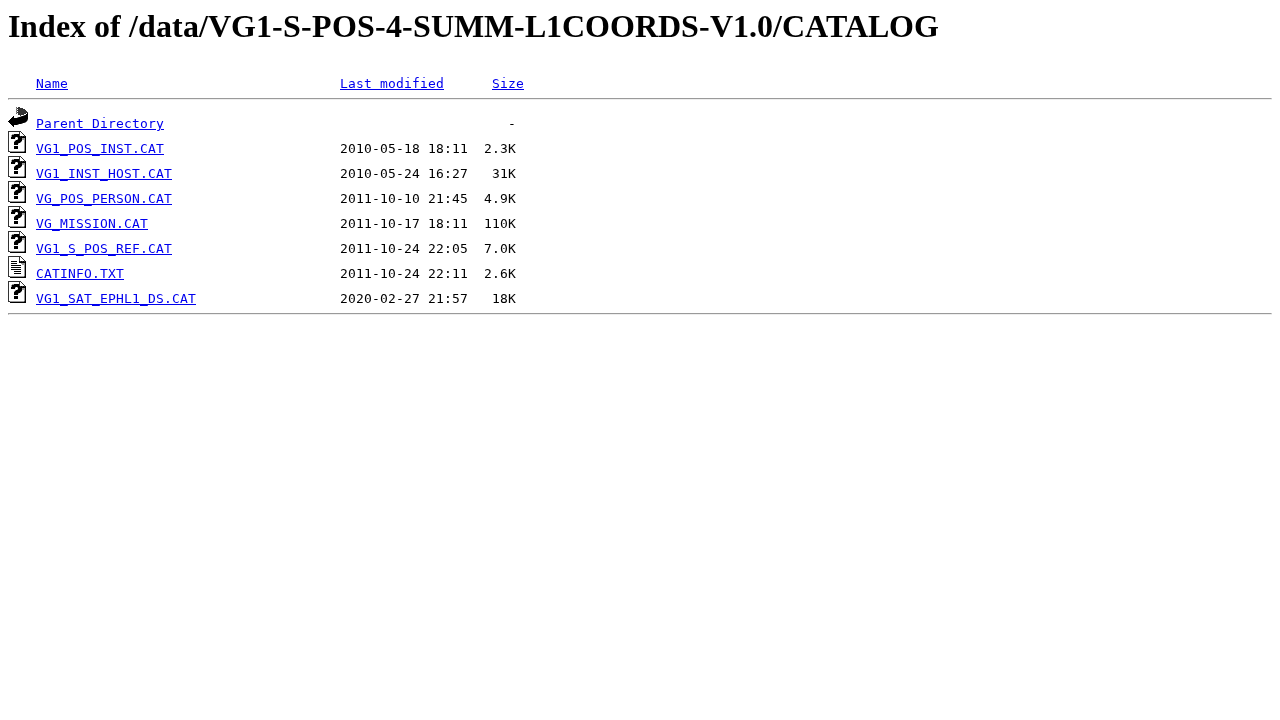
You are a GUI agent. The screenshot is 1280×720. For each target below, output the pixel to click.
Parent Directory (100, 123)
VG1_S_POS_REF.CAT (104, 248)
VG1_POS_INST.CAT (100, 148)
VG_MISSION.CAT (92, 223)
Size (508, 83)
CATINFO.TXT (80, 273)
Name (52, 83)
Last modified (392, 83)
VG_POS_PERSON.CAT (104, 198)
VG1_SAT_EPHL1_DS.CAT (116, 298)
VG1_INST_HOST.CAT (104, 173)
